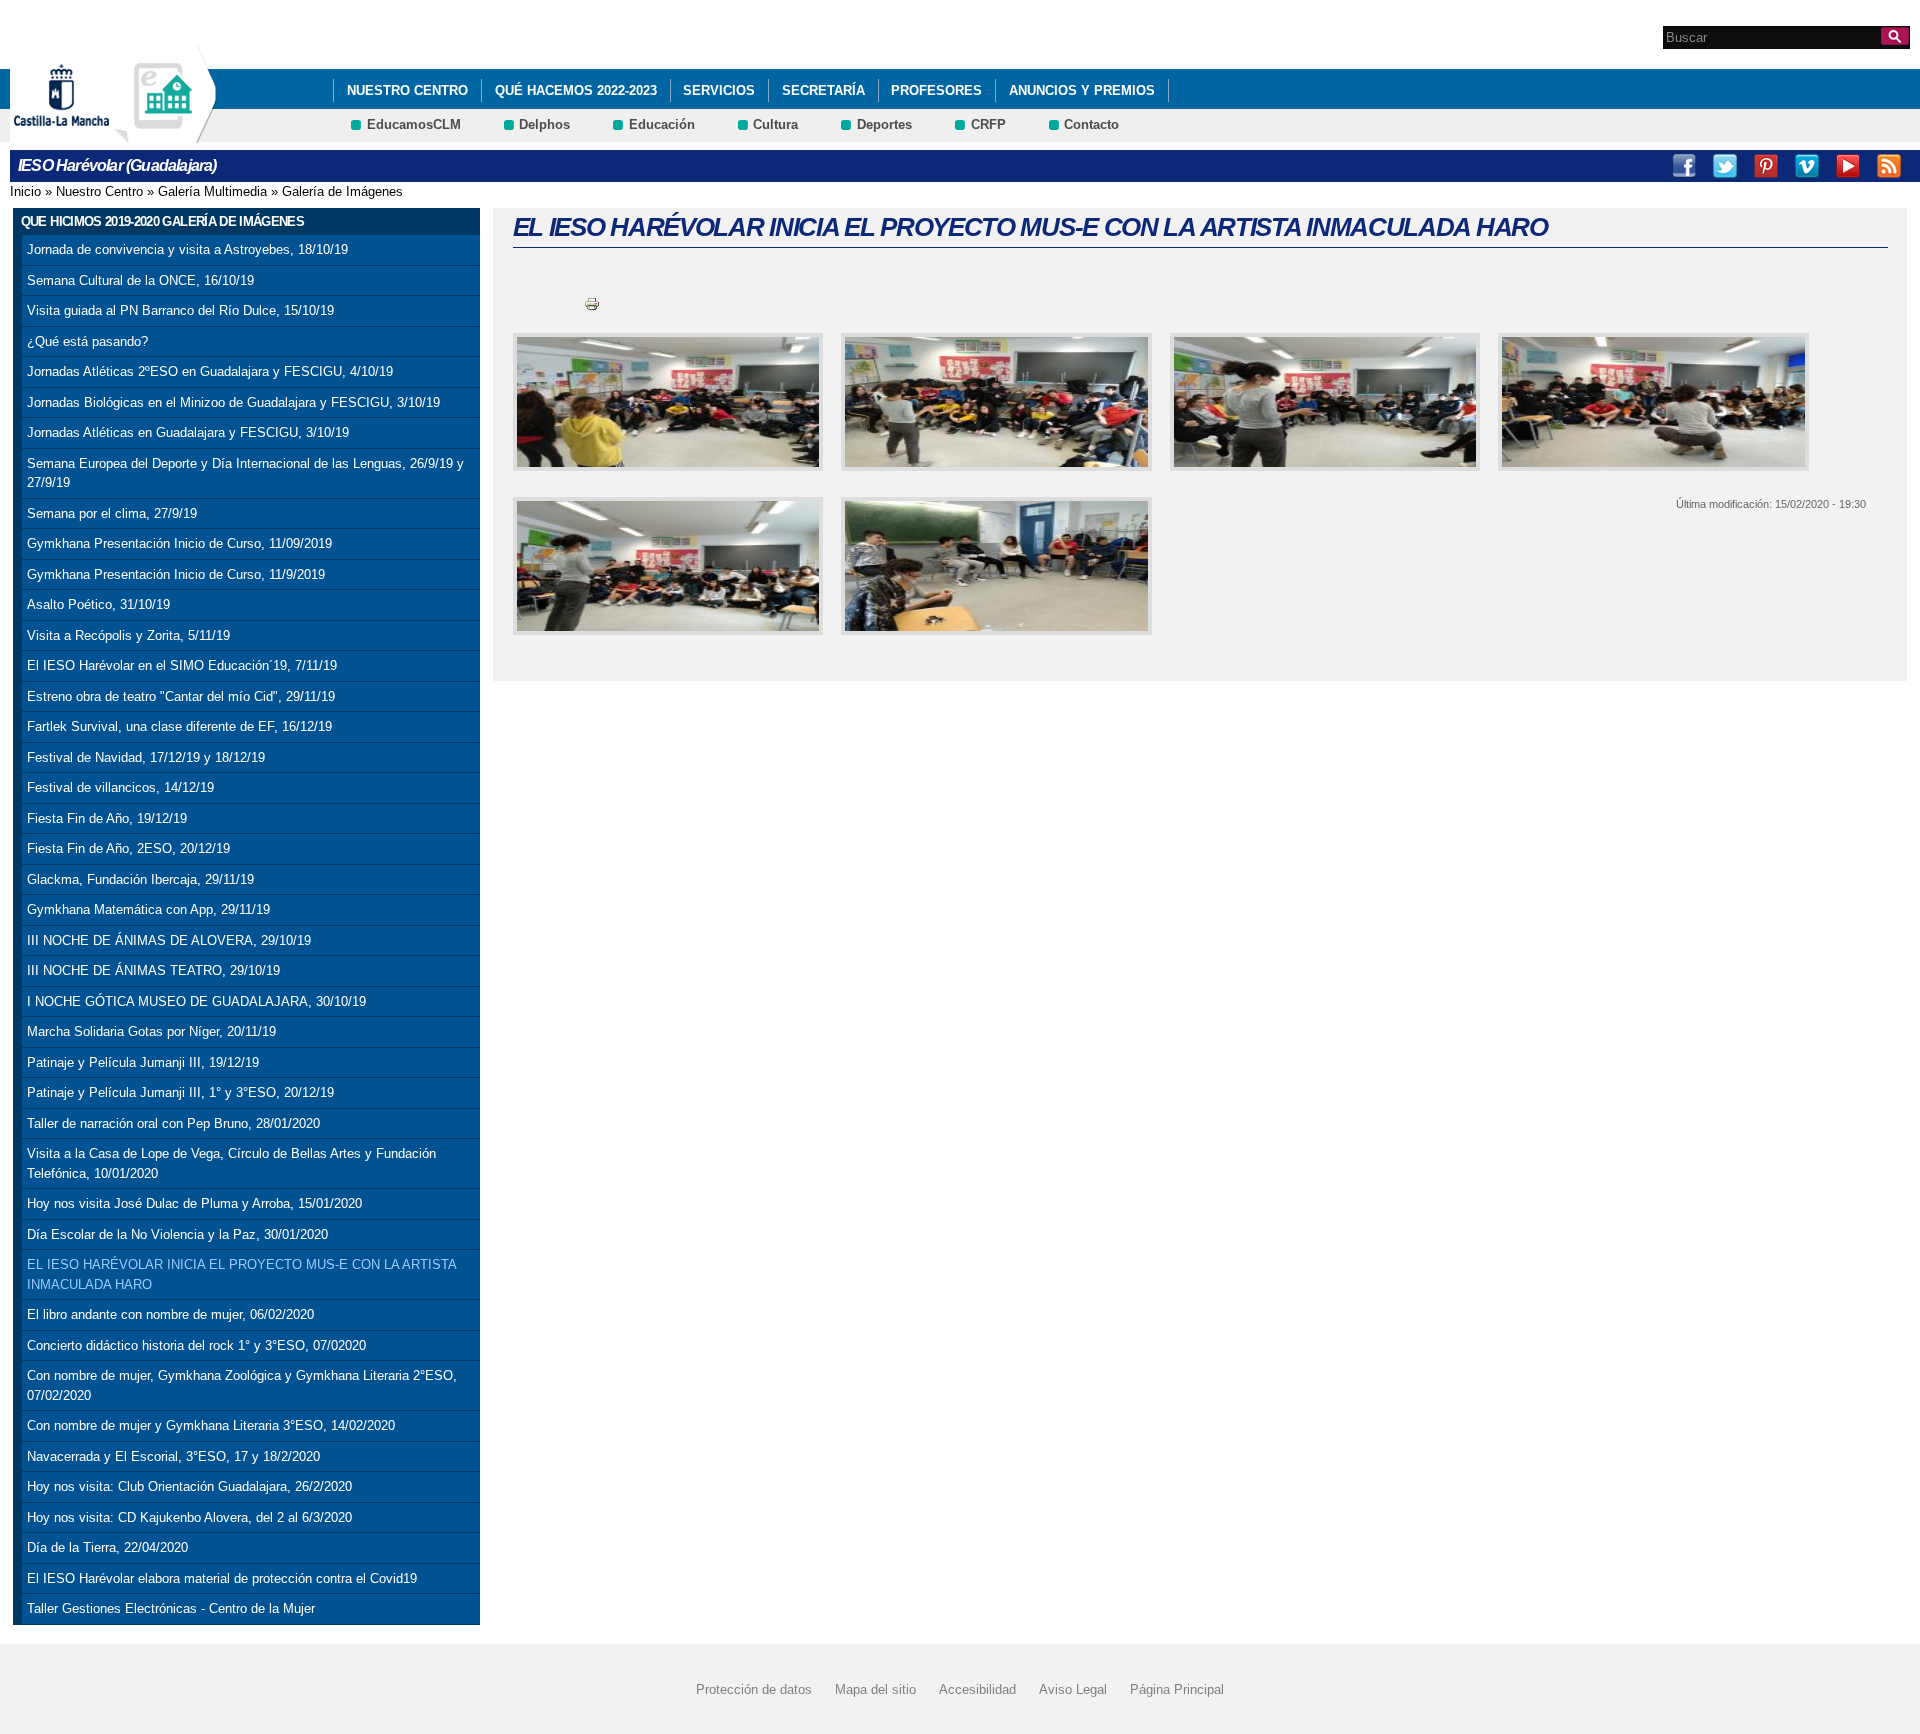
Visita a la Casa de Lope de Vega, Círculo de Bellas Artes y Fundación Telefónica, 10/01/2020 (231, 1163)
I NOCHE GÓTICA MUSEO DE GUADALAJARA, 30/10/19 (196, 1001)
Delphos (544, 124)
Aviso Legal (1073, 1689)
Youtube (1848, 166)
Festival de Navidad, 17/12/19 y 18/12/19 (146, 757)
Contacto (1091, 124)
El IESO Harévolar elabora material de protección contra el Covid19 (222, 1578)
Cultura (775, 124)
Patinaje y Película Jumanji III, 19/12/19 (143, 1062)
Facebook (1684, 166)
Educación (662, 124)
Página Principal (1177, 1689)
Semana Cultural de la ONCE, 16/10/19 (140, 280)
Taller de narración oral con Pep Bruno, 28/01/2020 (173, 1123)
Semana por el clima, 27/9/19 (112, 513)
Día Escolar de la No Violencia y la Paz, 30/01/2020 (177, 1234)
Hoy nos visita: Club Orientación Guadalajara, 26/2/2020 (189, 1486)
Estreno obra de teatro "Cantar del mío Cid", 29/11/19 (181, 696)
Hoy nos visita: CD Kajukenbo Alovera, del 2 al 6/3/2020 (189, 1517)
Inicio (25, 191)
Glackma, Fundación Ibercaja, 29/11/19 (140, 879)
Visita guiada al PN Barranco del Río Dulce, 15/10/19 (180, 310)
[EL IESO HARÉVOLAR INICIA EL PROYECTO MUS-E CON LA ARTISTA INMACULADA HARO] (664, 402)
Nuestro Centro (407, 90)
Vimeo (1807, 166)
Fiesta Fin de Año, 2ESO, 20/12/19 (128, 848)
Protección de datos (754, 1689)
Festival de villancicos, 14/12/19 (120, 787)
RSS (1889, 166)
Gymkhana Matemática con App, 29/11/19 (148, 909)
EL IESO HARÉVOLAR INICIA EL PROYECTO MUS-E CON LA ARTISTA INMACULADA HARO (241, 1274)
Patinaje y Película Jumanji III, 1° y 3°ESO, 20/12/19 (180, 1092)
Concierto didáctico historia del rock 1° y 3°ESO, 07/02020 (196, 1345)
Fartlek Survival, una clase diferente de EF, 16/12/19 (179, 726)
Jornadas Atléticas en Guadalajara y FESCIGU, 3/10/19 (188, 432)
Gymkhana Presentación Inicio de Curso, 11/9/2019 (176, 574)
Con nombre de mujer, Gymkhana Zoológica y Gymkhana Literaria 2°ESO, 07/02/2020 (242, 1385)
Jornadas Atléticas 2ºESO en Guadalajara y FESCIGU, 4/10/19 (210, 371)
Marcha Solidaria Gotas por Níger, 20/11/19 (151, 1031)
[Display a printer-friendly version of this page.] (592, 303)
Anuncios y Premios (1082, 90)
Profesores (936, 90)
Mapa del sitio (875, 1689)
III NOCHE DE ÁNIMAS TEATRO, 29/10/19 (153, 970)
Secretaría (823, 90)
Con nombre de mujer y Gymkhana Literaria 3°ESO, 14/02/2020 (211, 1425)
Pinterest (1766, 166)
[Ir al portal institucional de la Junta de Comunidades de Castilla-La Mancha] (86, 133)
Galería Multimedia (212, 191)
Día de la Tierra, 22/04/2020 (107, 1547)
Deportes (884, 124)
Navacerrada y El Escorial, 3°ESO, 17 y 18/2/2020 (173, 1456)
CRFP (988, 124)
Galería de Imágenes (342, 191)
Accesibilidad (977, 1689)
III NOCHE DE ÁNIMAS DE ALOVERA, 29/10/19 (169, 940)
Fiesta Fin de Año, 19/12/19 (107, 818)
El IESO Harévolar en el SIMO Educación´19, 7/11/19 (182, 665)
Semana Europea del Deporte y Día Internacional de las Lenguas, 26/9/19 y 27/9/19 (245, 473)
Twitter (1725, 166)
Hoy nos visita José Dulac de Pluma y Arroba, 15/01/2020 (194, 1203)
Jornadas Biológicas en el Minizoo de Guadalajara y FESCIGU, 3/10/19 (233, 402)
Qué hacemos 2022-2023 (576, 90)
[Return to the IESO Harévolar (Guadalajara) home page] (165, 133)
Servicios (719, 90)
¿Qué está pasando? (87, 341)
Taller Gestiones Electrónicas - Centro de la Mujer (171, 1608)
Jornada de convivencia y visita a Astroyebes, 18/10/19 (187, 249)
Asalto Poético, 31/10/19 (98, 604)
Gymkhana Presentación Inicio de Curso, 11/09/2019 (179, 543)
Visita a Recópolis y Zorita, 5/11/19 (128, 635)
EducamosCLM (414, 124)
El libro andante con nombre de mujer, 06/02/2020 (170, 1314)
